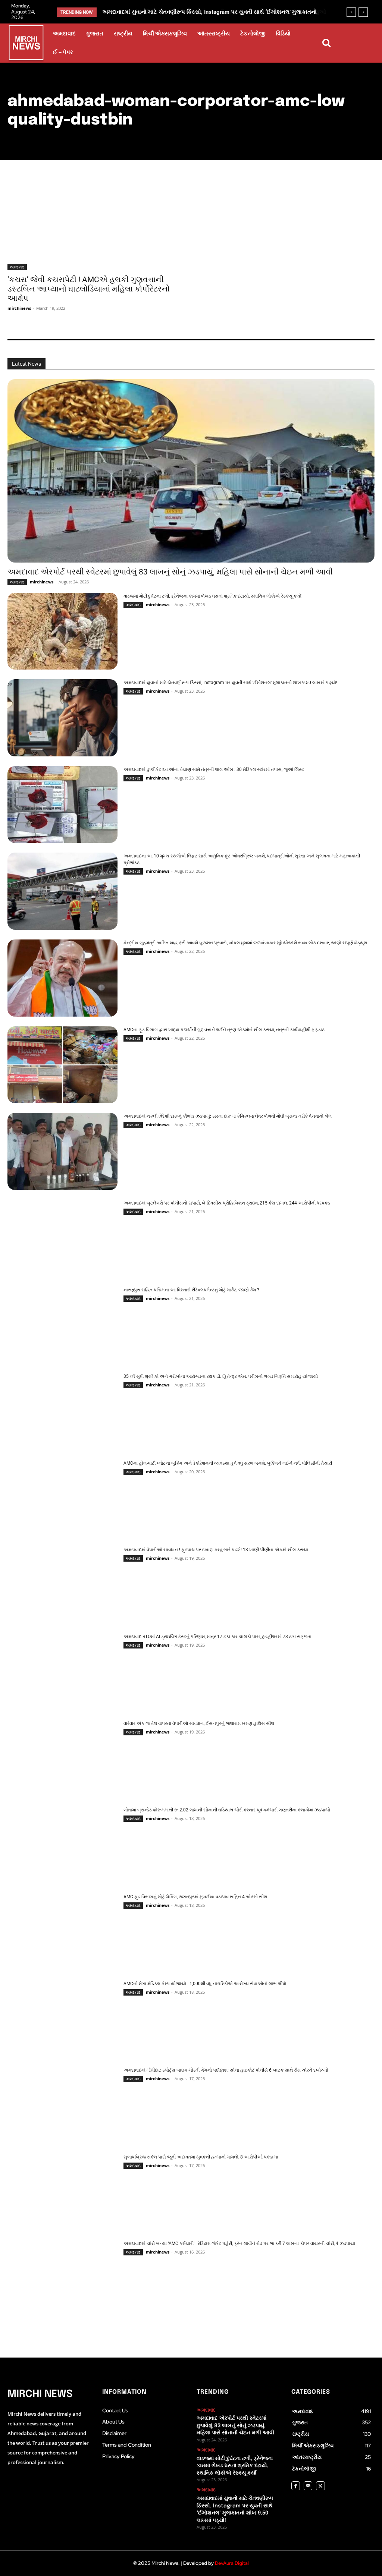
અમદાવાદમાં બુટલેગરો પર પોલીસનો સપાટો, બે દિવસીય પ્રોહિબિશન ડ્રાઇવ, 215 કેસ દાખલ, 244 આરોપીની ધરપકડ (227, 1203)
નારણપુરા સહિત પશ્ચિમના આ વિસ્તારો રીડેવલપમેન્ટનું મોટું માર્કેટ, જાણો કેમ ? (191, 1290)
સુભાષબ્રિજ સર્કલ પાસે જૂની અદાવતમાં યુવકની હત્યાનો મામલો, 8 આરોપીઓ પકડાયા (201, 2157)
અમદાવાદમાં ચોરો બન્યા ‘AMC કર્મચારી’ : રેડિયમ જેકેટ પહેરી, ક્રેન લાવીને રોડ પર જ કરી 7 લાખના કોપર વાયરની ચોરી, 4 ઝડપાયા (239, 2243)
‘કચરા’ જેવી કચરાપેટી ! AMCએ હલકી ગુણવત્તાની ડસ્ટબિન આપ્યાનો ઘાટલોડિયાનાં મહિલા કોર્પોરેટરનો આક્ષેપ (89, 289)
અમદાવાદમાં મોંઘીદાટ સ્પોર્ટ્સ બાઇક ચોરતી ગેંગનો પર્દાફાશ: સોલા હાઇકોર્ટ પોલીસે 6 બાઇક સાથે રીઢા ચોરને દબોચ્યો (226, 2070)
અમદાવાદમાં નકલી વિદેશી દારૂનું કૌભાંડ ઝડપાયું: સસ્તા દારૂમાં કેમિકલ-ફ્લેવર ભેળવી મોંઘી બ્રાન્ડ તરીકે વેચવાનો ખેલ (228, 1116)
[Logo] (26, 44)
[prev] (351, 12)
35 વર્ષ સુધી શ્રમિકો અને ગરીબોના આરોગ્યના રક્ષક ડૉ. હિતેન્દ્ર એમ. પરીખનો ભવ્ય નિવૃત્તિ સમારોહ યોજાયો (221, 1376)
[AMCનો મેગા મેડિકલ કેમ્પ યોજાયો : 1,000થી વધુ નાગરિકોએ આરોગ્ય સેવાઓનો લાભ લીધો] (62, 2019)
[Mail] (308, 2486)
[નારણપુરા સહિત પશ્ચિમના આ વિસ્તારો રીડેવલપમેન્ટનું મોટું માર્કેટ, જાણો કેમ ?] (62, 1325)
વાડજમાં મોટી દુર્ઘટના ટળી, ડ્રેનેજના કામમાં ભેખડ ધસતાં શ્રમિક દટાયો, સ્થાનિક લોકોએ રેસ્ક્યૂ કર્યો (212, 596)
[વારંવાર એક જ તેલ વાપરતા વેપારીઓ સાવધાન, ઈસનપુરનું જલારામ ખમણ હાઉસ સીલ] (62, 1759)
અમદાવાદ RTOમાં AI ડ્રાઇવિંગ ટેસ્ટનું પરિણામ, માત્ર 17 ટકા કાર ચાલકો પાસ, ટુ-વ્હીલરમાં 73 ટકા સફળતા (217, 1637)
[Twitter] (320, 2486)
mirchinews (19, 308)
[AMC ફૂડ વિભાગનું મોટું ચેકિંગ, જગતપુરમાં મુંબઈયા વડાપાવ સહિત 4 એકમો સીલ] (62, 1932)
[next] (363, 12)
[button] (326, 43)
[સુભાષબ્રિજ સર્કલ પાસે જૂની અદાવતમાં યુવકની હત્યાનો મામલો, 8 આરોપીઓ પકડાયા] (62, 2192)
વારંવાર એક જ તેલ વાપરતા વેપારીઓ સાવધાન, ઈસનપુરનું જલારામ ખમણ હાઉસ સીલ (199, 1723)
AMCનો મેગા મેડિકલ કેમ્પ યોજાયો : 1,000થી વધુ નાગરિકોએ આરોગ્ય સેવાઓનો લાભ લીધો (205, 1984)
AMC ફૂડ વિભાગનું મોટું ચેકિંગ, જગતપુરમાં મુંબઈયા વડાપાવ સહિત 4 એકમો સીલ (195, 1897)
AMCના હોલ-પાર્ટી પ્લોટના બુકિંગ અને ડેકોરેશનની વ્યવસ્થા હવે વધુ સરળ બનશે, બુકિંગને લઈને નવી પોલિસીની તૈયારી (228, 1463)
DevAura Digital (232, 2563)
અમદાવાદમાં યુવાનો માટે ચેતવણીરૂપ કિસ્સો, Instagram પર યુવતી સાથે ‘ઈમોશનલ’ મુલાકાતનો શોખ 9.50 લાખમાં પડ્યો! (230, 683)
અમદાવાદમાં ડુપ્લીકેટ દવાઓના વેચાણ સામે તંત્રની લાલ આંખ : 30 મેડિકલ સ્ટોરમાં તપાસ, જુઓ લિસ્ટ (214, 769)
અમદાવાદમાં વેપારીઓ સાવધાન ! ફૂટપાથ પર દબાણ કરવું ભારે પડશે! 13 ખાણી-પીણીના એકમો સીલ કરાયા (216, 1550)
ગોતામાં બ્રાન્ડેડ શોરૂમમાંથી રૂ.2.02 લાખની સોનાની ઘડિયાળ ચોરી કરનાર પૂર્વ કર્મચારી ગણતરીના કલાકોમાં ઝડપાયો (227, 1810)
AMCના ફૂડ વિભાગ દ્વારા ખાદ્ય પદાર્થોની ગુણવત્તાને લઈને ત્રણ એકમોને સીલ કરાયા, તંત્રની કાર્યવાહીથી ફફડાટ (224, 1030)
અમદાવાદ (17, 267)
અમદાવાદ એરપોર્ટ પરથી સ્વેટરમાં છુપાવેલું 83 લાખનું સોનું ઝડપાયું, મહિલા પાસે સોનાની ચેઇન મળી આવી (170, 572)
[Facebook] (296, 2486)
